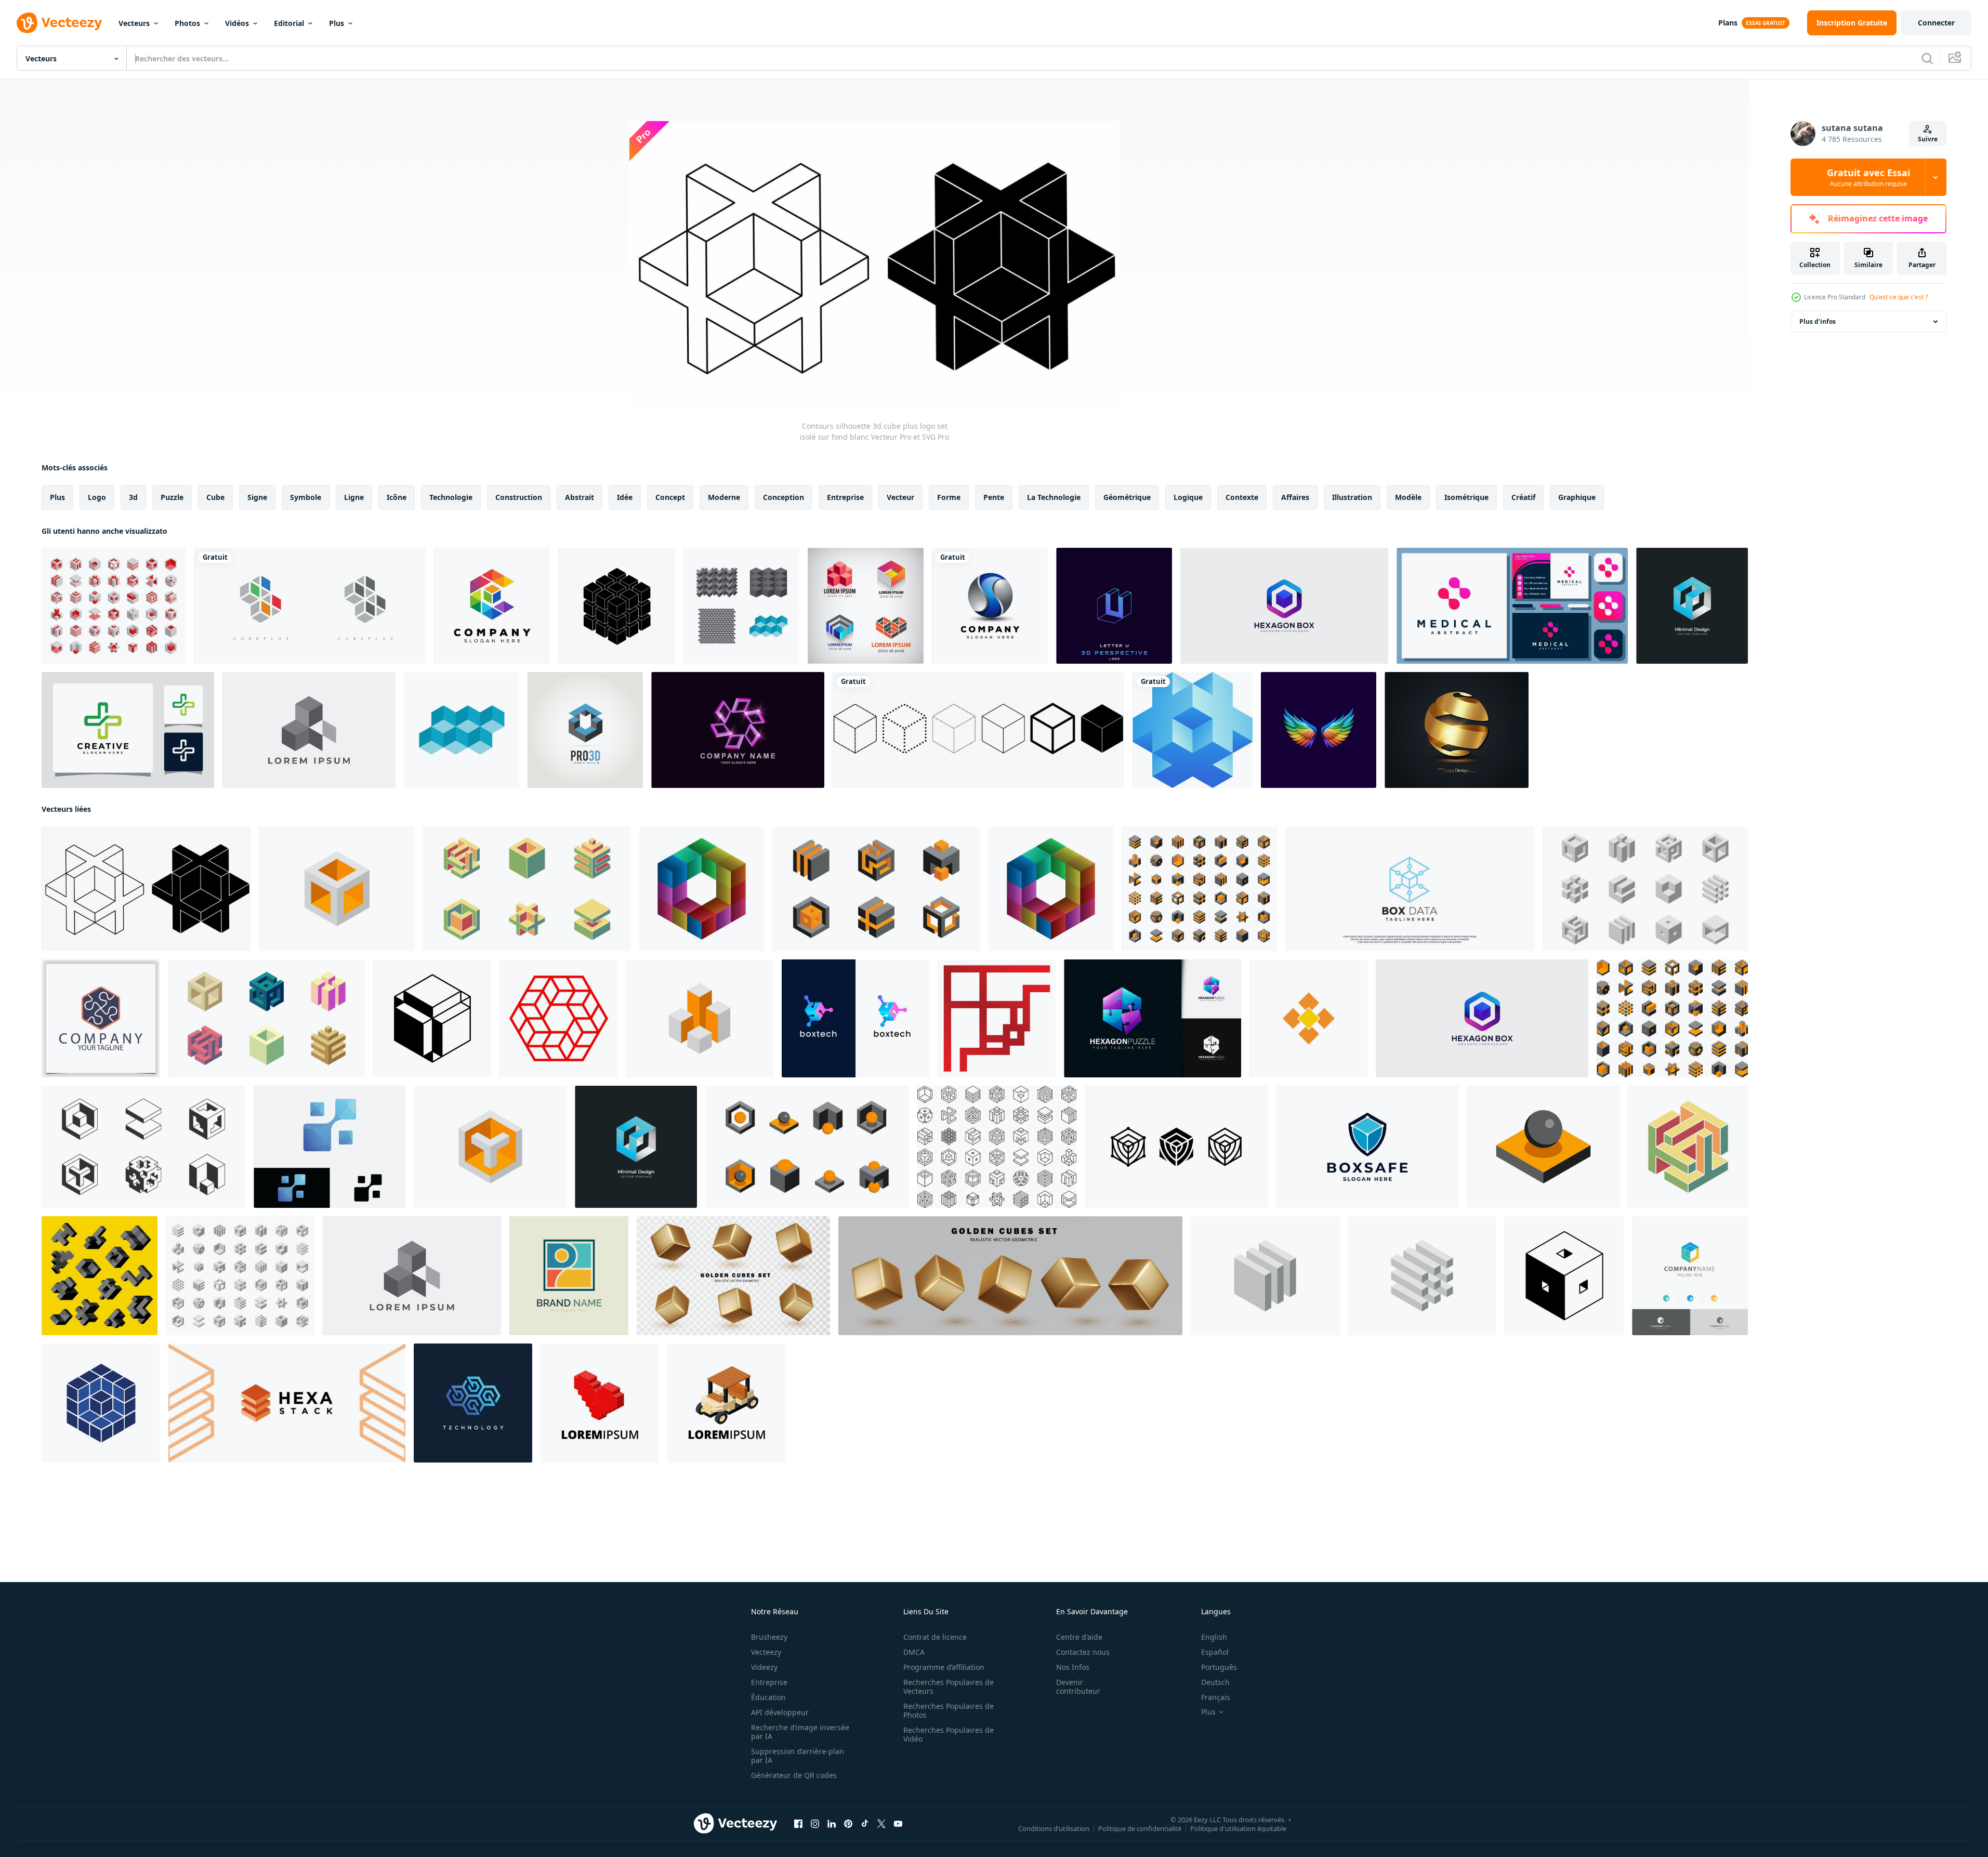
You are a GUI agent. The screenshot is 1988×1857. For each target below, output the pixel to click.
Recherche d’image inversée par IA (800, 1732)
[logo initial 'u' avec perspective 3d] (1114, 606)
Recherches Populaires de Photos (949, 1710)
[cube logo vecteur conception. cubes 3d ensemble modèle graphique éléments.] (1672, 1018)
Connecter (1936, 23)
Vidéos (237, 23)
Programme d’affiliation (944, 1667)
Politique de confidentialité (1140, 1828)
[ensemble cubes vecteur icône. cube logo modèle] (997, 1147)
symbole (306, 497)
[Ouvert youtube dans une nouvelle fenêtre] (898, 1824)
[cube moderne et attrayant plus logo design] (310, 606)
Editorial (289, 23)
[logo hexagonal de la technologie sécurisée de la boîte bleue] (1367, 1147)
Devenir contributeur (1078, 1687)
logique (1188, 497)
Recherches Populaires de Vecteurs (949, 1687)
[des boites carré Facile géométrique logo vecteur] (1308, 1018)
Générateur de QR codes (794, 1775)
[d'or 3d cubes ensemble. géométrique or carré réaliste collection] (733, 1276)
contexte (1242, 497)
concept (670, 497)
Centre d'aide (1079, 1637)
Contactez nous (1083, 1652)
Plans (1728, 23)
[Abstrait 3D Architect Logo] (585, 730)
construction (519, 497)
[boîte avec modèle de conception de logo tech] (855, 1018)
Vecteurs (134, 23)
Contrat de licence (935, 1637)
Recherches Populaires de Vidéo (949, 1734)
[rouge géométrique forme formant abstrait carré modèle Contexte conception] (997, 1018)
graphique (1577, 497)
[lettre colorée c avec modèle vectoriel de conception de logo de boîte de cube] (492, 606)
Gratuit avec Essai (1868, 177)
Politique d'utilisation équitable (1238, 1828)
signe (257, 497)
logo (97, 497)
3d (133, 497)
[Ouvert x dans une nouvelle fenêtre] (881, 1824)
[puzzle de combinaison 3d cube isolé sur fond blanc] (617, 606)
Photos (187, 23)
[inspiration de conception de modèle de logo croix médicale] (128, 730)
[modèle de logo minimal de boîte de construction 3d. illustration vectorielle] (1692, 606)
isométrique (1466, 497)
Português (1219, 1667)
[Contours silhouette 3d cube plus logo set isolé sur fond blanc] (146, 889)
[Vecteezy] (59, 23)
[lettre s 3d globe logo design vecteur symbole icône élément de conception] (990, 606)
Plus (337, 23)
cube (215, 497)
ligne (354, 497)
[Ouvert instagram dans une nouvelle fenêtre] (815, 1824)
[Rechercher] (1927, 58)
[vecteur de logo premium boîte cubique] (1690, 1276)
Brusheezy (769, 1637)
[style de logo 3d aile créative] (1319, 730)
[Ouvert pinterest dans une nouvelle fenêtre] (848, 1824)
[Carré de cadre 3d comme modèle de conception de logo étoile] (738, 730)
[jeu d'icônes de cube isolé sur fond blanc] (978, 730)
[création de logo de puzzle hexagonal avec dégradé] (1153, 1018)
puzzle (172, 497)
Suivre (1928, 139)
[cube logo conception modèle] (309, 730)
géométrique (1127, 497)
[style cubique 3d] (741, 606)
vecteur (900, 497)
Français (1216, 1697)
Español (1215, 1652)
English (1214, 1637)
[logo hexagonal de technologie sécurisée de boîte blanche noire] (1176, 1147)
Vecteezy (766, 1652)
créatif (1523, 497)
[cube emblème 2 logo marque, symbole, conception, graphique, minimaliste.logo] (101, 1403)
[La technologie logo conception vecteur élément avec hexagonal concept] (473, 1403)
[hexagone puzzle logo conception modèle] (101, 1018)
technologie (451, 497)
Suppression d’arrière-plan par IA (798, 1756)
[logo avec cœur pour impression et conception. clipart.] (600, 1403)
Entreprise (769, 1682)
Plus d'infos (1818, 321)
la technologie (1054, 497)
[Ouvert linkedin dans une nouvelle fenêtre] (832, 1824)
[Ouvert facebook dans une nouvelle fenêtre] (798, 1824)
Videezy (764, 1667)
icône (397, 497)
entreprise (845, 497)
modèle (1408, 497)
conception (784, 497)
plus (57, 497)
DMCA (914, 1652)
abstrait (580, 497)
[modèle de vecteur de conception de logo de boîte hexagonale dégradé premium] (1284, 606)
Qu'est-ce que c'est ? (1899, 297)
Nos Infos (1073, 1667)
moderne (724, 497)
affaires (1295, 497)
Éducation (768, 1697)
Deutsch (1215, 1682)
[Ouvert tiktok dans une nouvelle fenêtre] (865, 1824)
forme (949, 497)
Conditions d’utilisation (1054, 1828)
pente (994, 497)
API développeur (780, 1712)
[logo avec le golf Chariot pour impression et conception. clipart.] (727, 1403)
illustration (1352, 497)
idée (625, 497)
